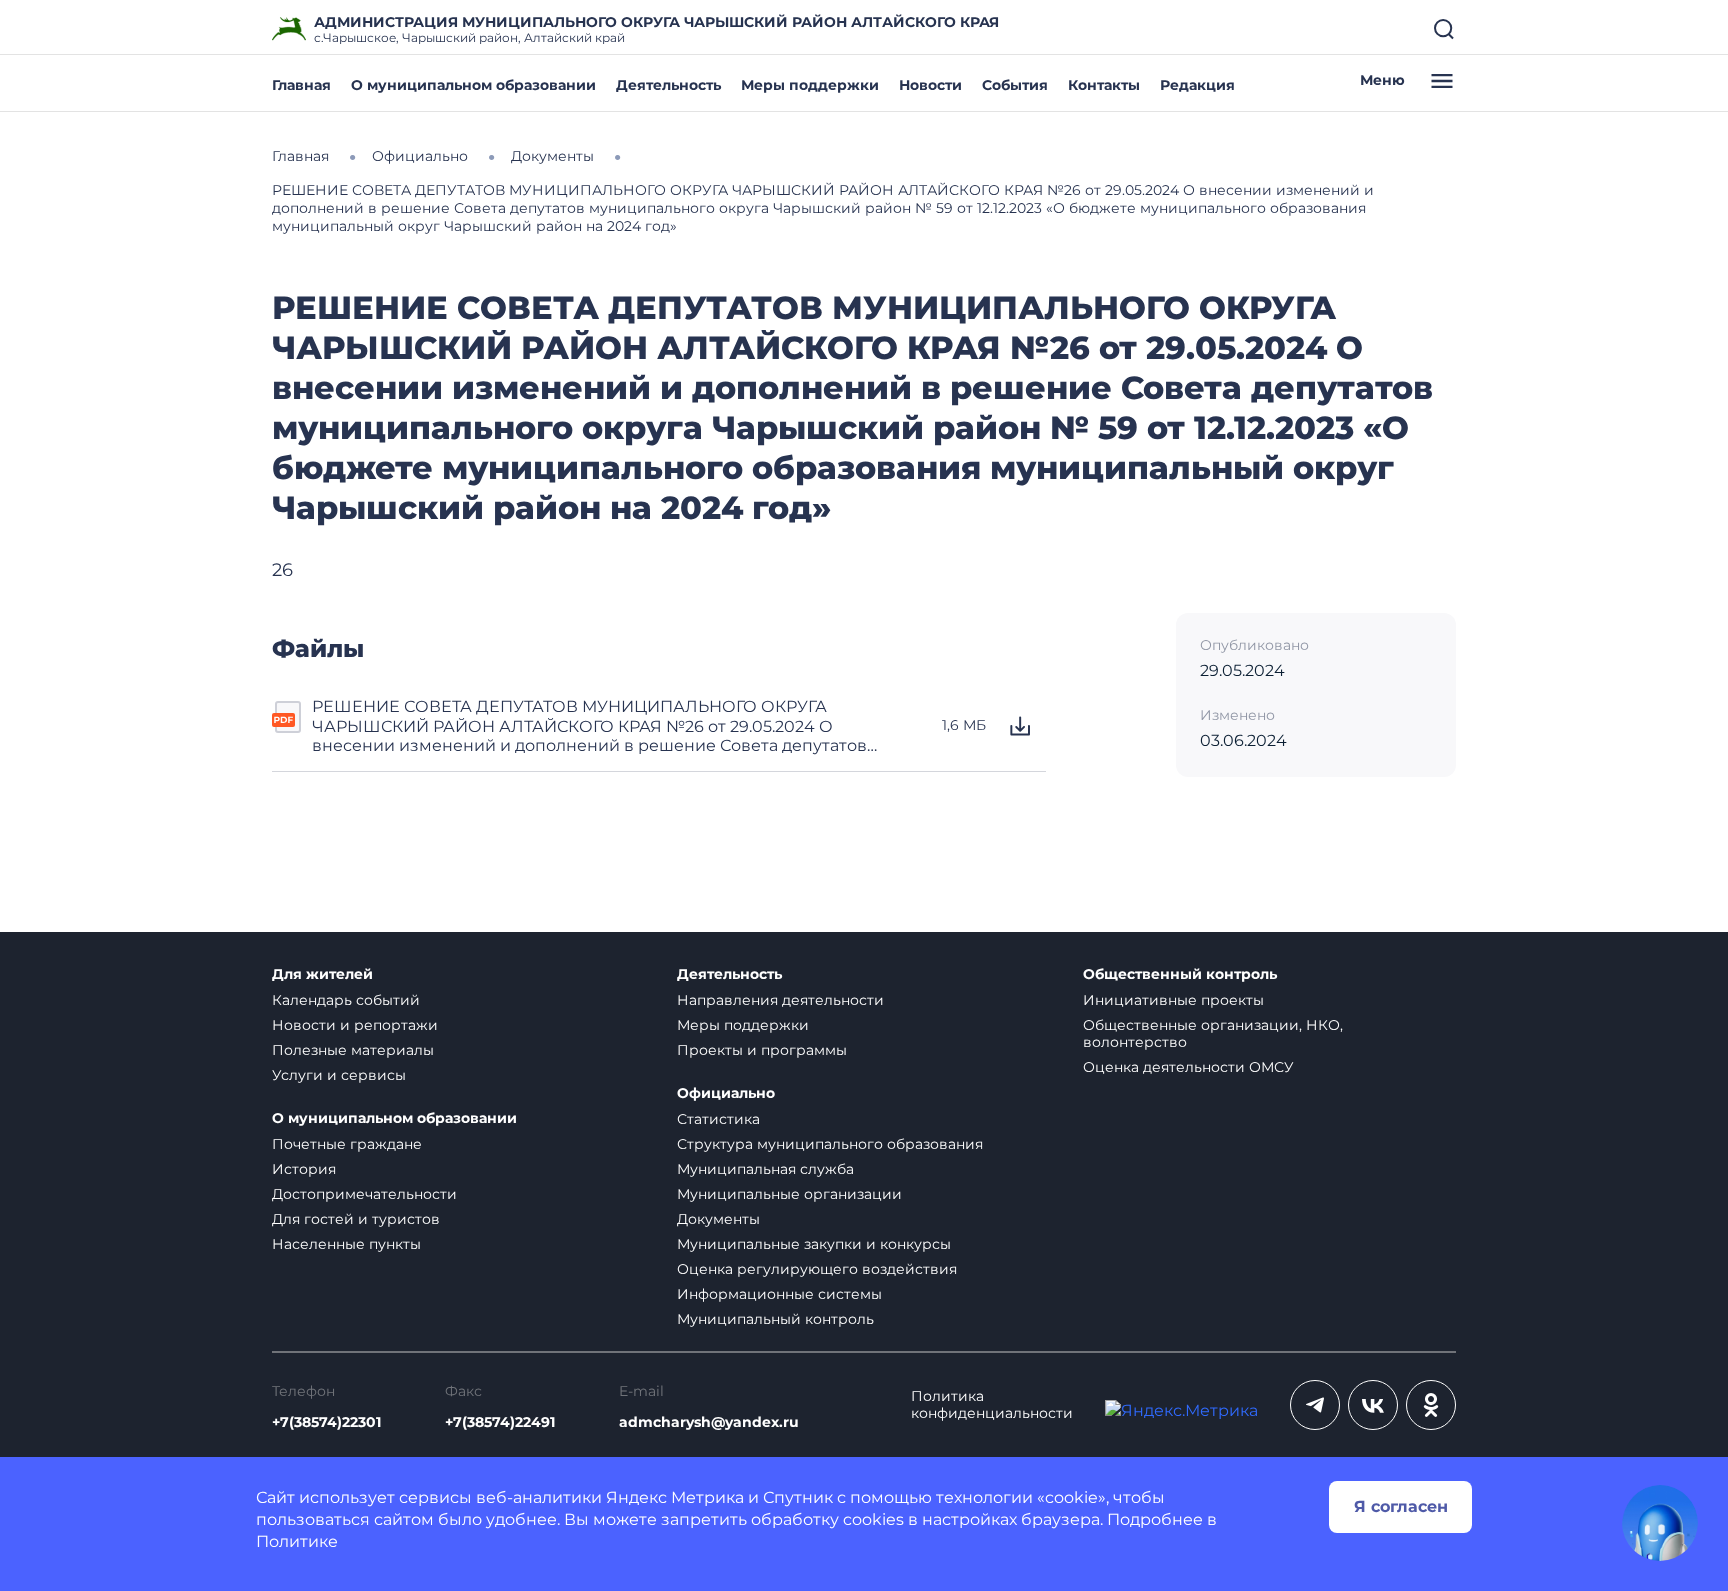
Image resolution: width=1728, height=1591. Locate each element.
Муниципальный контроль (775, 1319)
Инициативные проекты (1173, 1000)
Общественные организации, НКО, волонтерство (1213, 1033)
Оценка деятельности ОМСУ (1188, 1067)
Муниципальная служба (765, 1169)
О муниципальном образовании (473, 85)
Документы (718, 1219)
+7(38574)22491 (500, 1422)
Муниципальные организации (789, 1194)
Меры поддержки (810, 85)
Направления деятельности (780, 1000)
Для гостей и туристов (356, 1219)
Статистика (718, 1119)
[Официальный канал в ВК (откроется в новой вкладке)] (1373, 1405)
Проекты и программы (762, 1050)
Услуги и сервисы (339, 1075)
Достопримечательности (364, 1194)
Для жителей (322, 974)
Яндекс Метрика (675, 1497)
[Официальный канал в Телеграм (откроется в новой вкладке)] (1315, 1405)
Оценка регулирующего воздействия (817, 1269)
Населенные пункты (346, 1244)
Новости (930, 85)
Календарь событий (346, 1000)
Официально (726, 1093)
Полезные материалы (353, 1050)
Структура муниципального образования (830, 1144)
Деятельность (668, 85)
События (1015, 85)
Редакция (1197, 85)
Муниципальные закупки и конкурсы (814, 1244)
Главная (301, 85)
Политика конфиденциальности (992, 1405)
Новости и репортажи (355, 1025)
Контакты (1104, 85)
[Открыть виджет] (1660, 1523)
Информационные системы (779, 1294)
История (304, 1169)
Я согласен (1401, 1506)
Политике (297, 1541)
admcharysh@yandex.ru (709, 1422)
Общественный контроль (1180, 974)
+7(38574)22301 (326, 1422)
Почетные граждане (347, 1144)
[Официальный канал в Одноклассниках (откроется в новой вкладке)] (1431, 1405)
